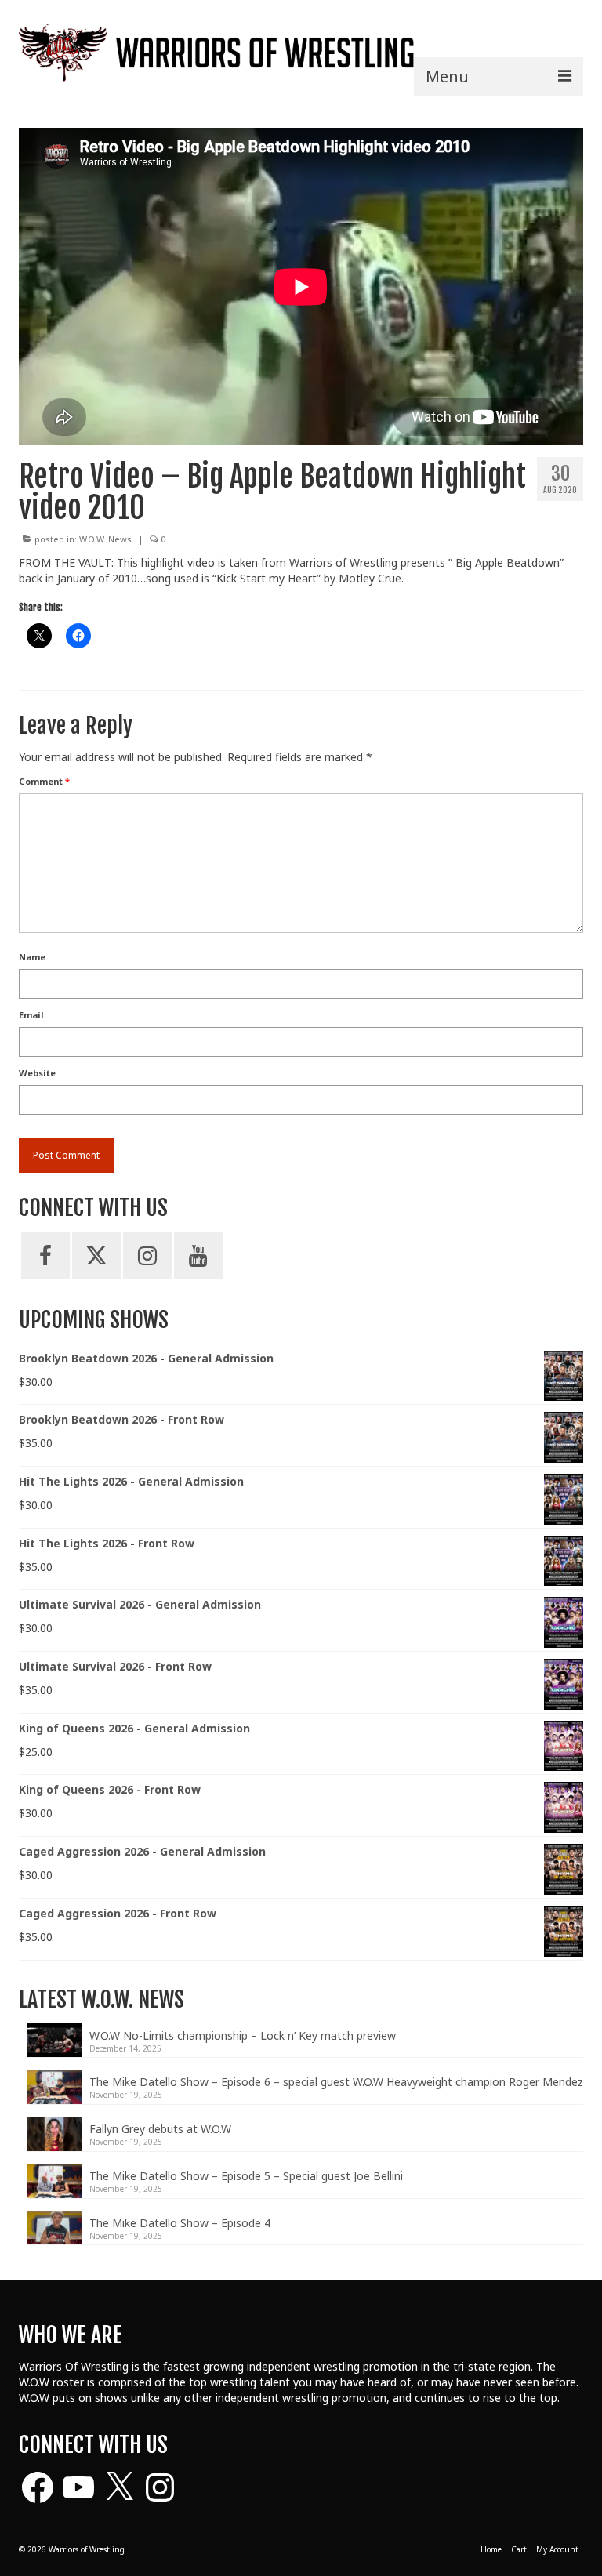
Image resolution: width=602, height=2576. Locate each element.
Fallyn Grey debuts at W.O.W (160, 2129)
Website (37, 1073)
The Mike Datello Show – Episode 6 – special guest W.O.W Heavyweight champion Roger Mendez (336, 2082)
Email (31, 1015)
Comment (44, 781)
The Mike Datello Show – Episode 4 (180, 2223)
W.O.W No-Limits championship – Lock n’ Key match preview (243, 2035)
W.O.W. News (105, 539)
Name (32, 957)
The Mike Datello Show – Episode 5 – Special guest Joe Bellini (246, 2176)
